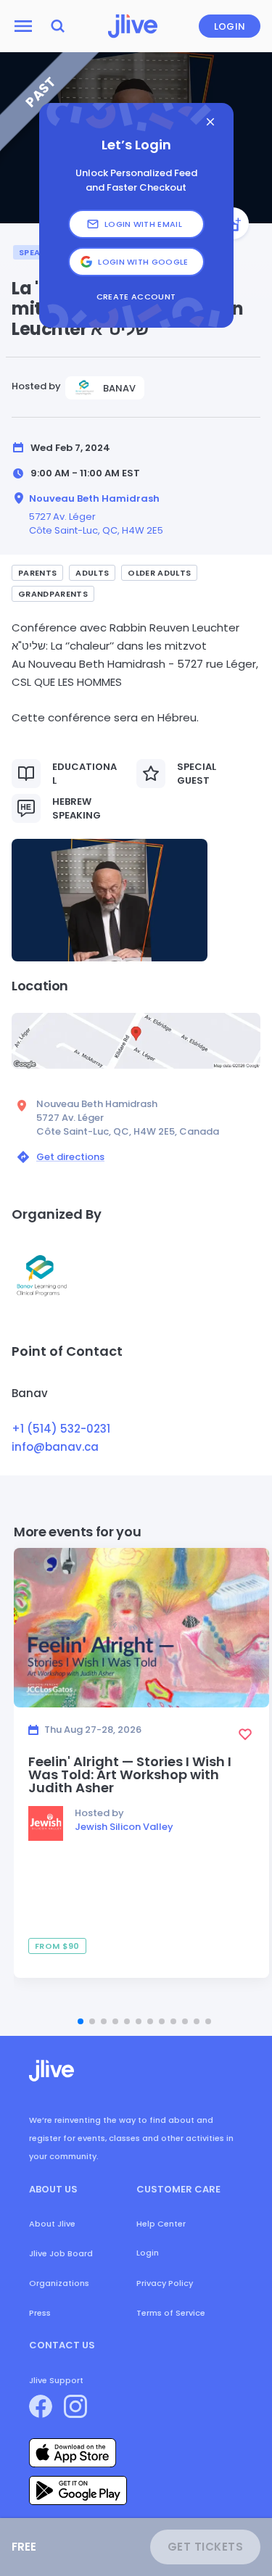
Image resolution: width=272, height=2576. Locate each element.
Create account (136, 297)
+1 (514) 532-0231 (61, 1429)
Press (40, 2313)
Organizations (59, 2283)
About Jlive (52, 2224)
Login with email (143, 224)
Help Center (161, 2224)
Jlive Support (56, 2380)
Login (230, 26)
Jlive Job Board (61, 2253)
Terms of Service (171, 2313)
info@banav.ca (55, 1447)
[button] (110, 900)
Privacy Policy (165, 2283)
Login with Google (143, 262)
